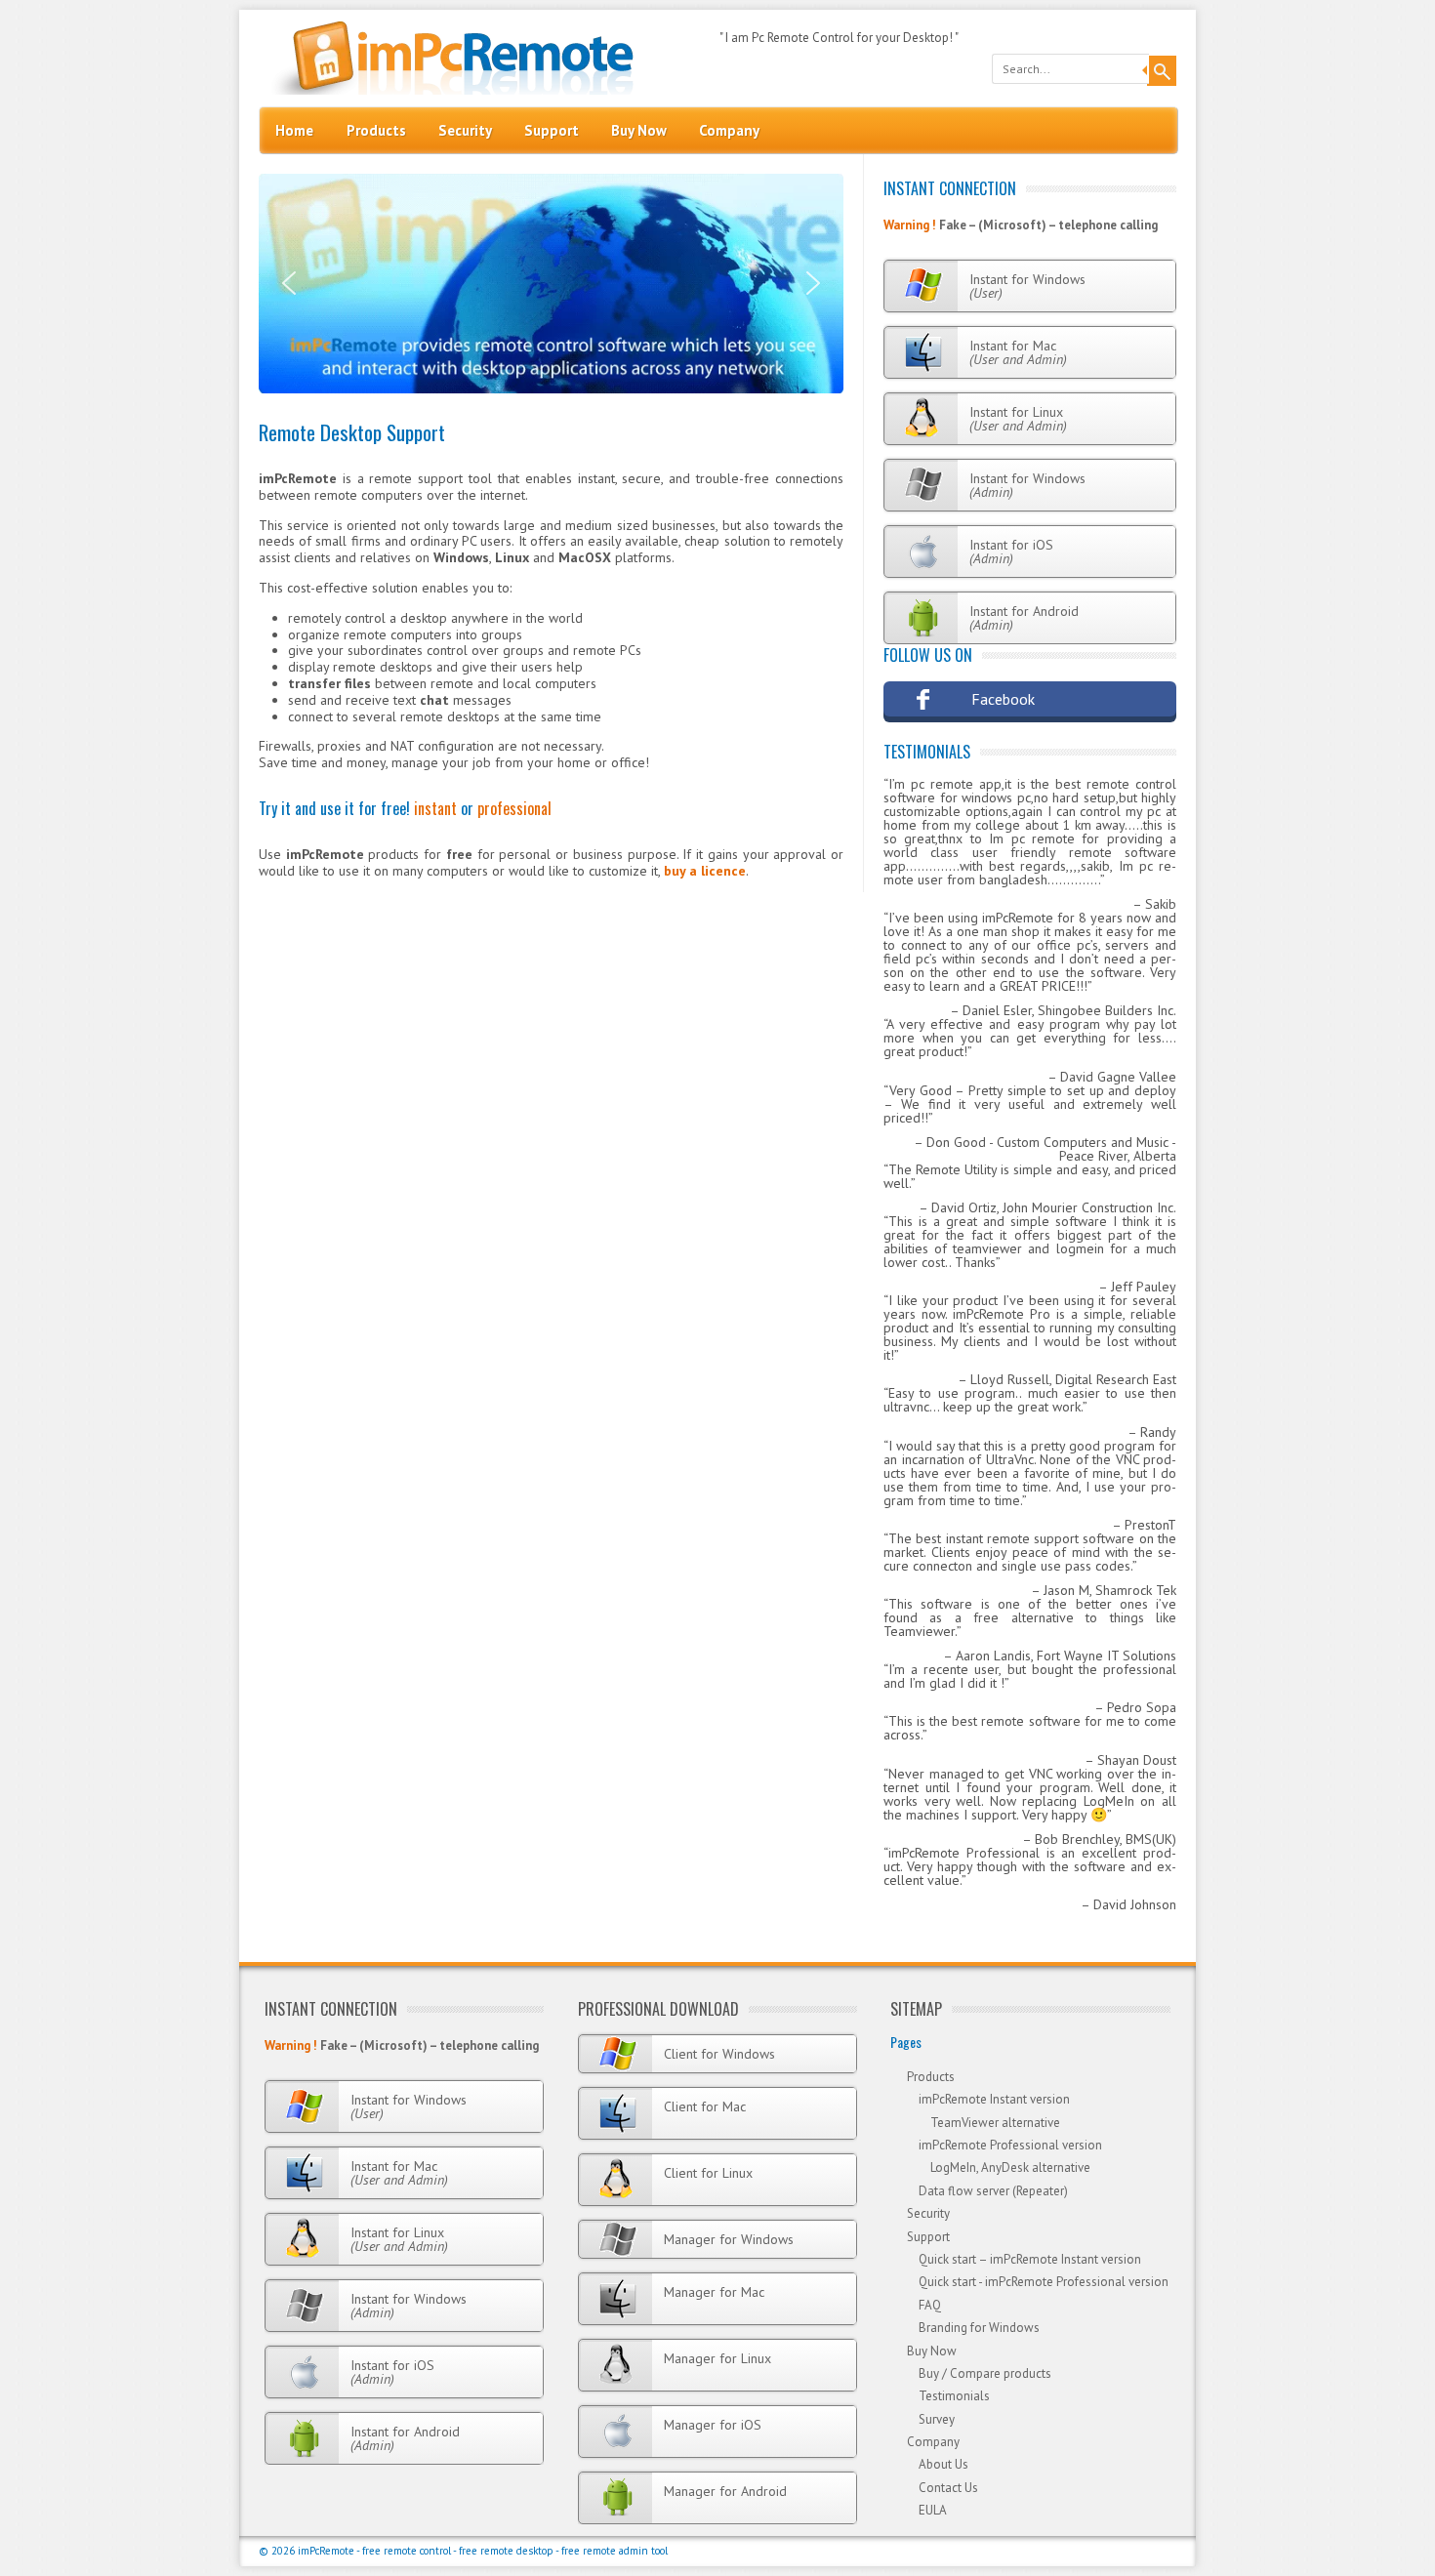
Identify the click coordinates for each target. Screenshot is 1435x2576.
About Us (943, 2464)
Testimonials (927, 752)
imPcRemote (326, 2551)
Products (376, 130)
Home (294, 130)
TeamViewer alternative (995, 2123)
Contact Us (948, 2488)
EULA (933, 2510)
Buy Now (639, 130)
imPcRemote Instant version (994, 2099)
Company (729, 130)
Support (552, 130)
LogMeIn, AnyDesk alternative (1010, 2167)
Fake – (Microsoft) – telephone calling (1048, 225)
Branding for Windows (979, 2328)
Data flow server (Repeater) (993, 2191)
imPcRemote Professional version (1010, 2145)
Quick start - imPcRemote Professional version (1044, 2282)
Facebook (1003, 699)
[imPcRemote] (447, 90)
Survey (937, 2419)
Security (465, 130)
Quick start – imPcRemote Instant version (1030, 2259)
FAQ (930, 2305)
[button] (289, 283)
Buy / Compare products (985, 2373)
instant (435, 808)
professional (514, 808)
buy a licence (705, 871)
